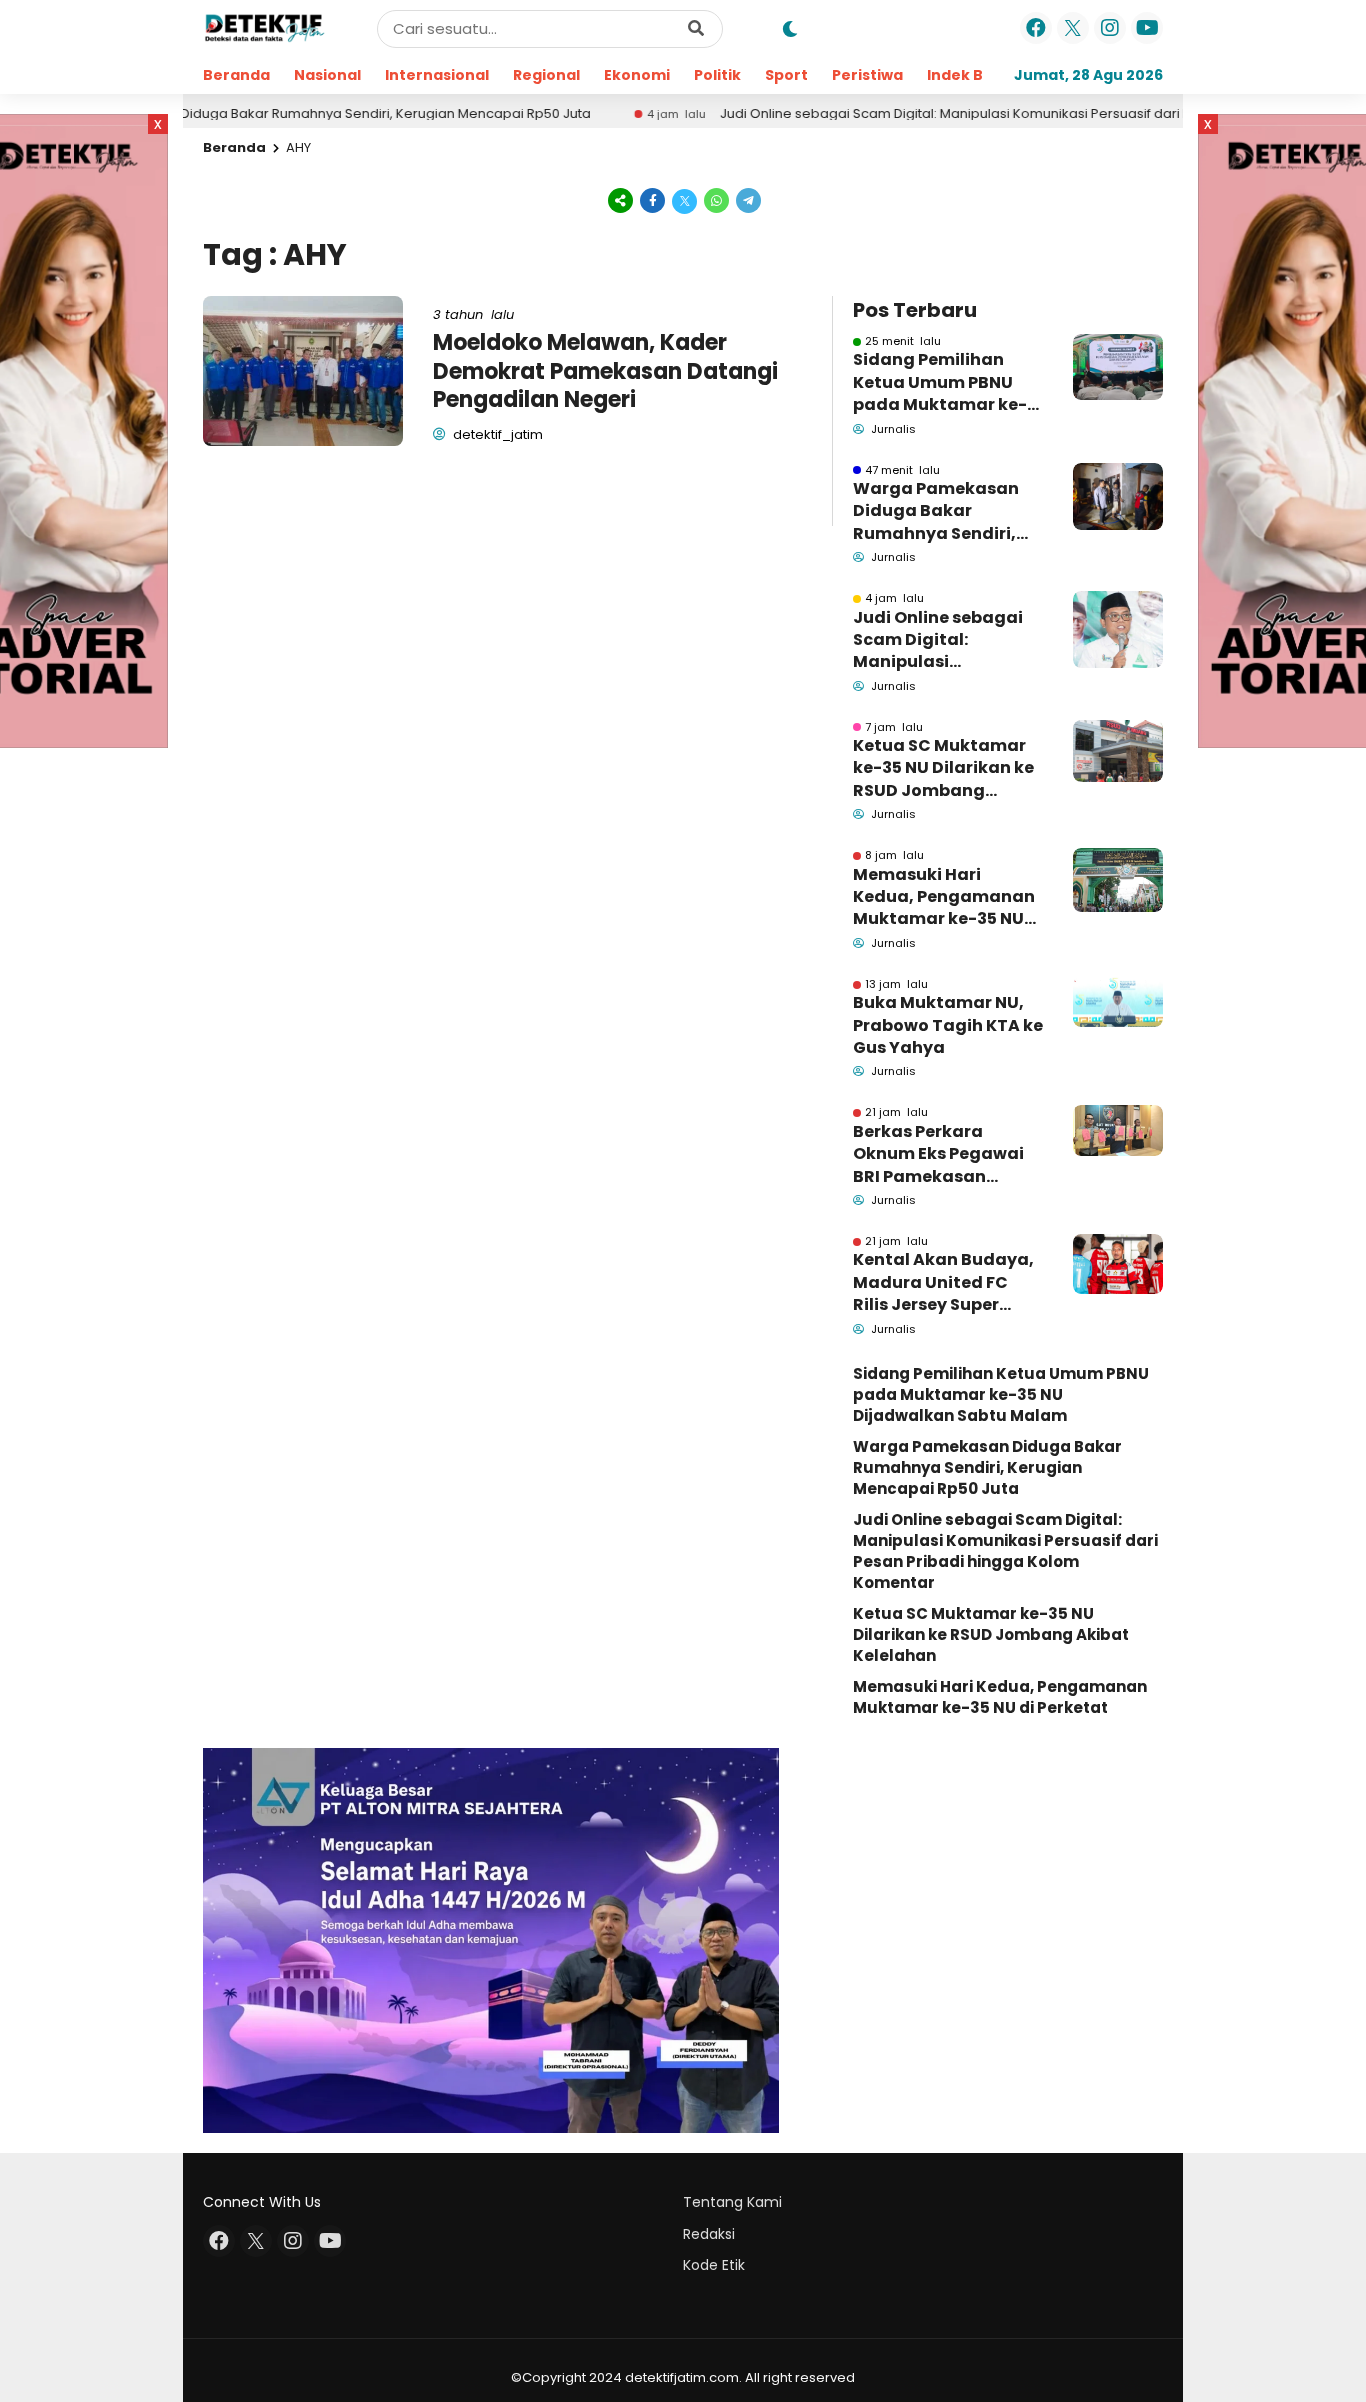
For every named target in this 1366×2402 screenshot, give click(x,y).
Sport (786, 75)
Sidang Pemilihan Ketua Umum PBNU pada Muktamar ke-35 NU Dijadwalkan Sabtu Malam (940, 382)
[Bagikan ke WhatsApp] (717, 199)
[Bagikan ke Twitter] (685, 199)
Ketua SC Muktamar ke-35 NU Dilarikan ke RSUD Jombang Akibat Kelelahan (943, 768)
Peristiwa (867, 75)
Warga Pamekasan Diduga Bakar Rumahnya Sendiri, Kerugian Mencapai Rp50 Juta (937, 511)
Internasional (437, 75)
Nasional (327, 75)
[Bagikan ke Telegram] (747, 199)
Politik (717, 75)
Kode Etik (714, 2265)
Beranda (236, 75)
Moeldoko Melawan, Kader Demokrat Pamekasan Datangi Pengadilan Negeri (605, 371)
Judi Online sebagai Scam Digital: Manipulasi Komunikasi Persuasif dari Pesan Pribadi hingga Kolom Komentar (1003, 114)
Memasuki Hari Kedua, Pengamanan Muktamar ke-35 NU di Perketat (944, 897)
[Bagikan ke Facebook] (653, 199)
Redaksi (709, 2234)
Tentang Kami (732, 2202)
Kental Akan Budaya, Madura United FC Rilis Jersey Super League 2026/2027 (943, 1282)
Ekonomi (637, 75)
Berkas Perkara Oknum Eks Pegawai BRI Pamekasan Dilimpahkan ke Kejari (946, 1154)
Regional (546, 75)
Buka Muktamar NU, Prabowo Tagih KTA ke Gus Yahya (948, 1025)
